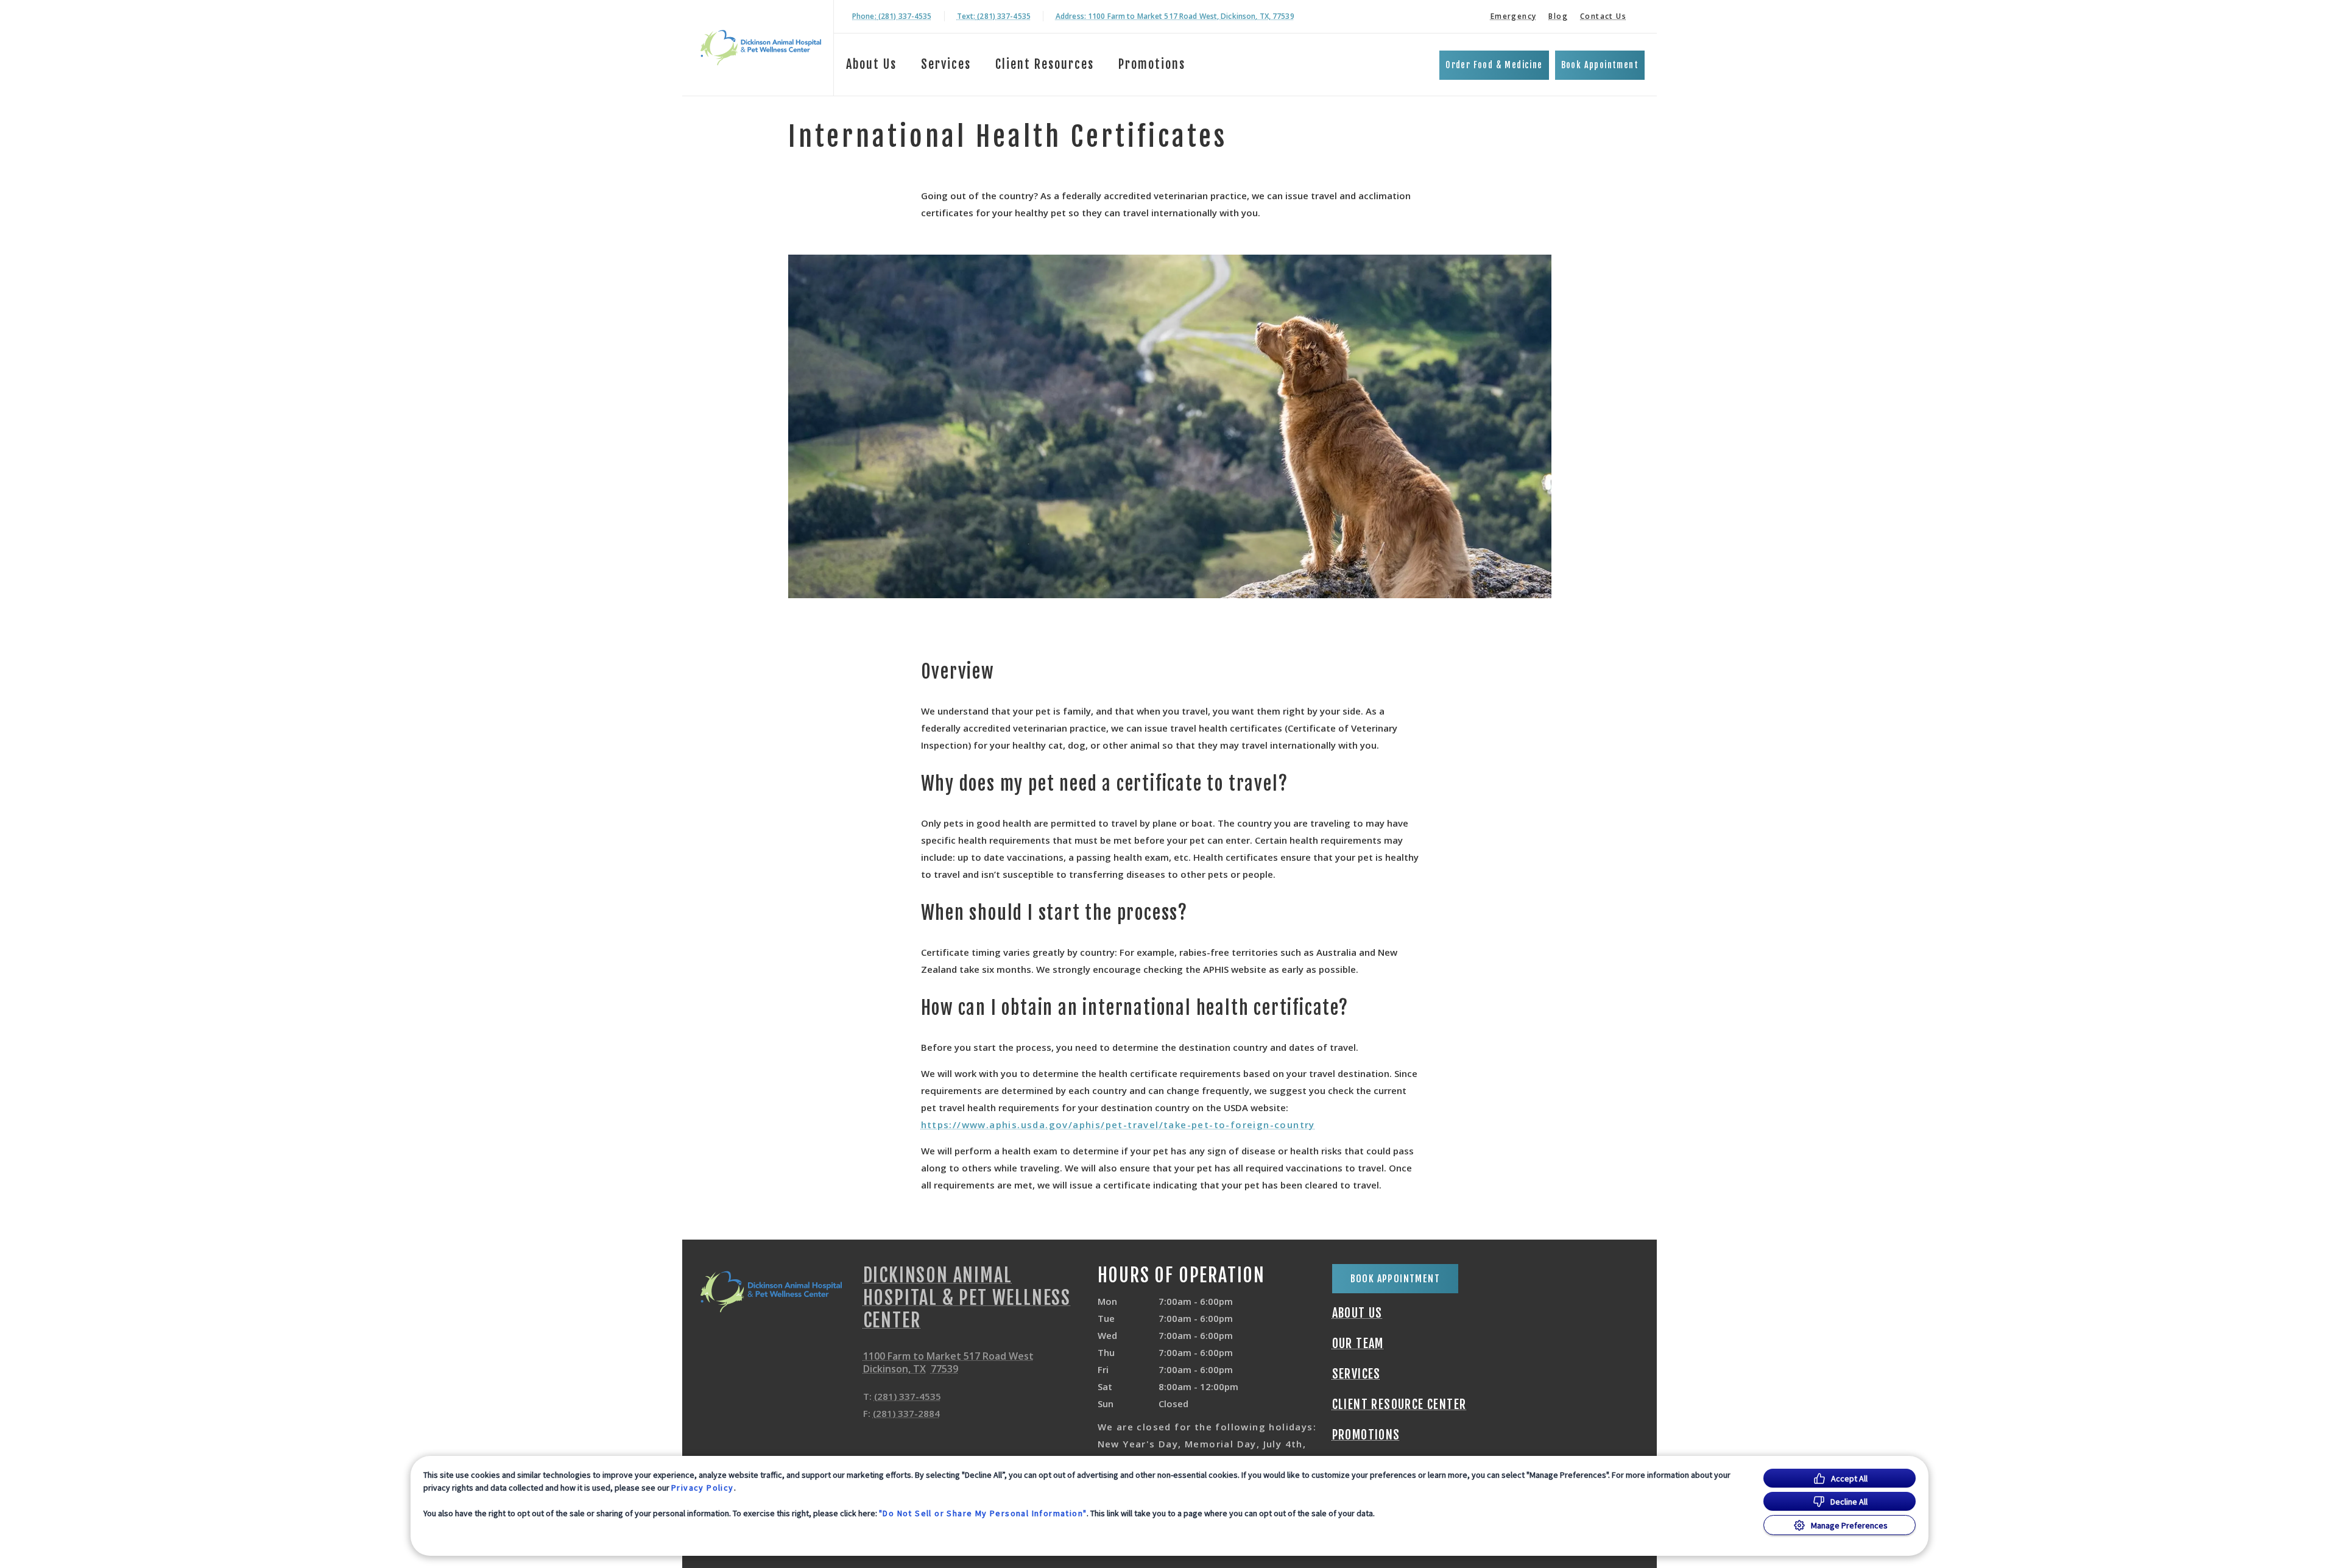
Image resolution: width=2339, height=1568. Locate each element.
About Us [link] (1357, 1313)
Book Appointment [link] (1600, 65)
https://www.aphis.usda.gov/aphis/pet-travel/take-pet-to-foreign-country (1118, 1125)
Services (946, 64)
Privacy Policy (703, 1488)
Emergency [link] (1514, 16)
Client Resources (1045, 64)
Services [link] (1356, 1374)
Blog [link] (1558, 16)
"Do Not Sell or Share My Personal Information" (983, 1513)
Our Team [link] (1358, 1344)
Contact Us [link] (1603, 16)
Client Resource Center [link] (1399, 1405)
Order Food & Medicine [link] (1494, 65)
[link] (761, 48)
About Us (871, 64)
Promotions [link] (1152, 64)
